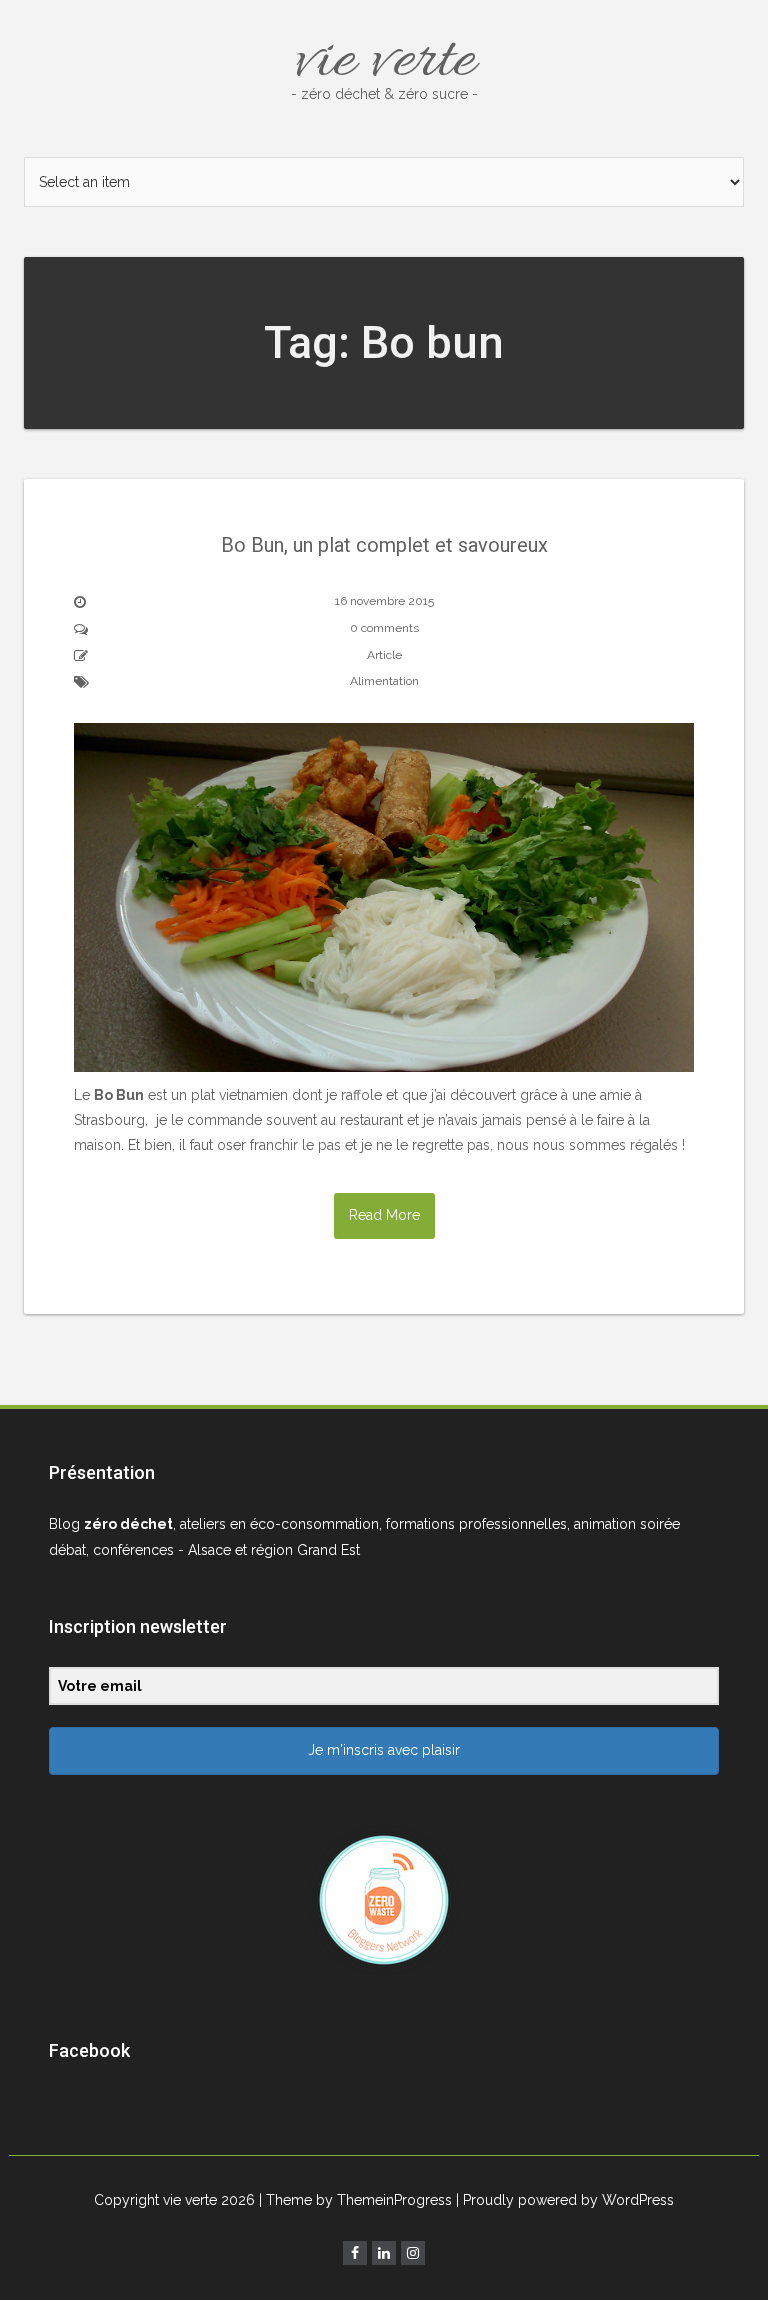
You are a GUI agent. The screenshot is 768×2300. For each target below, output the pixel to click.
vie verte (384, 62)
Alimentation (384, 681)
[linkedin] (384, 2253)
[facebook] (355, 2253)
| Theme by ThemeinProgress (355, 2200)
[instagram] (413, 2253)
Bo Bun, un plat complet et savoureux (384, 545)
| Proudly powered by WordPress (565, 2200)
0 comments (384, 628)
